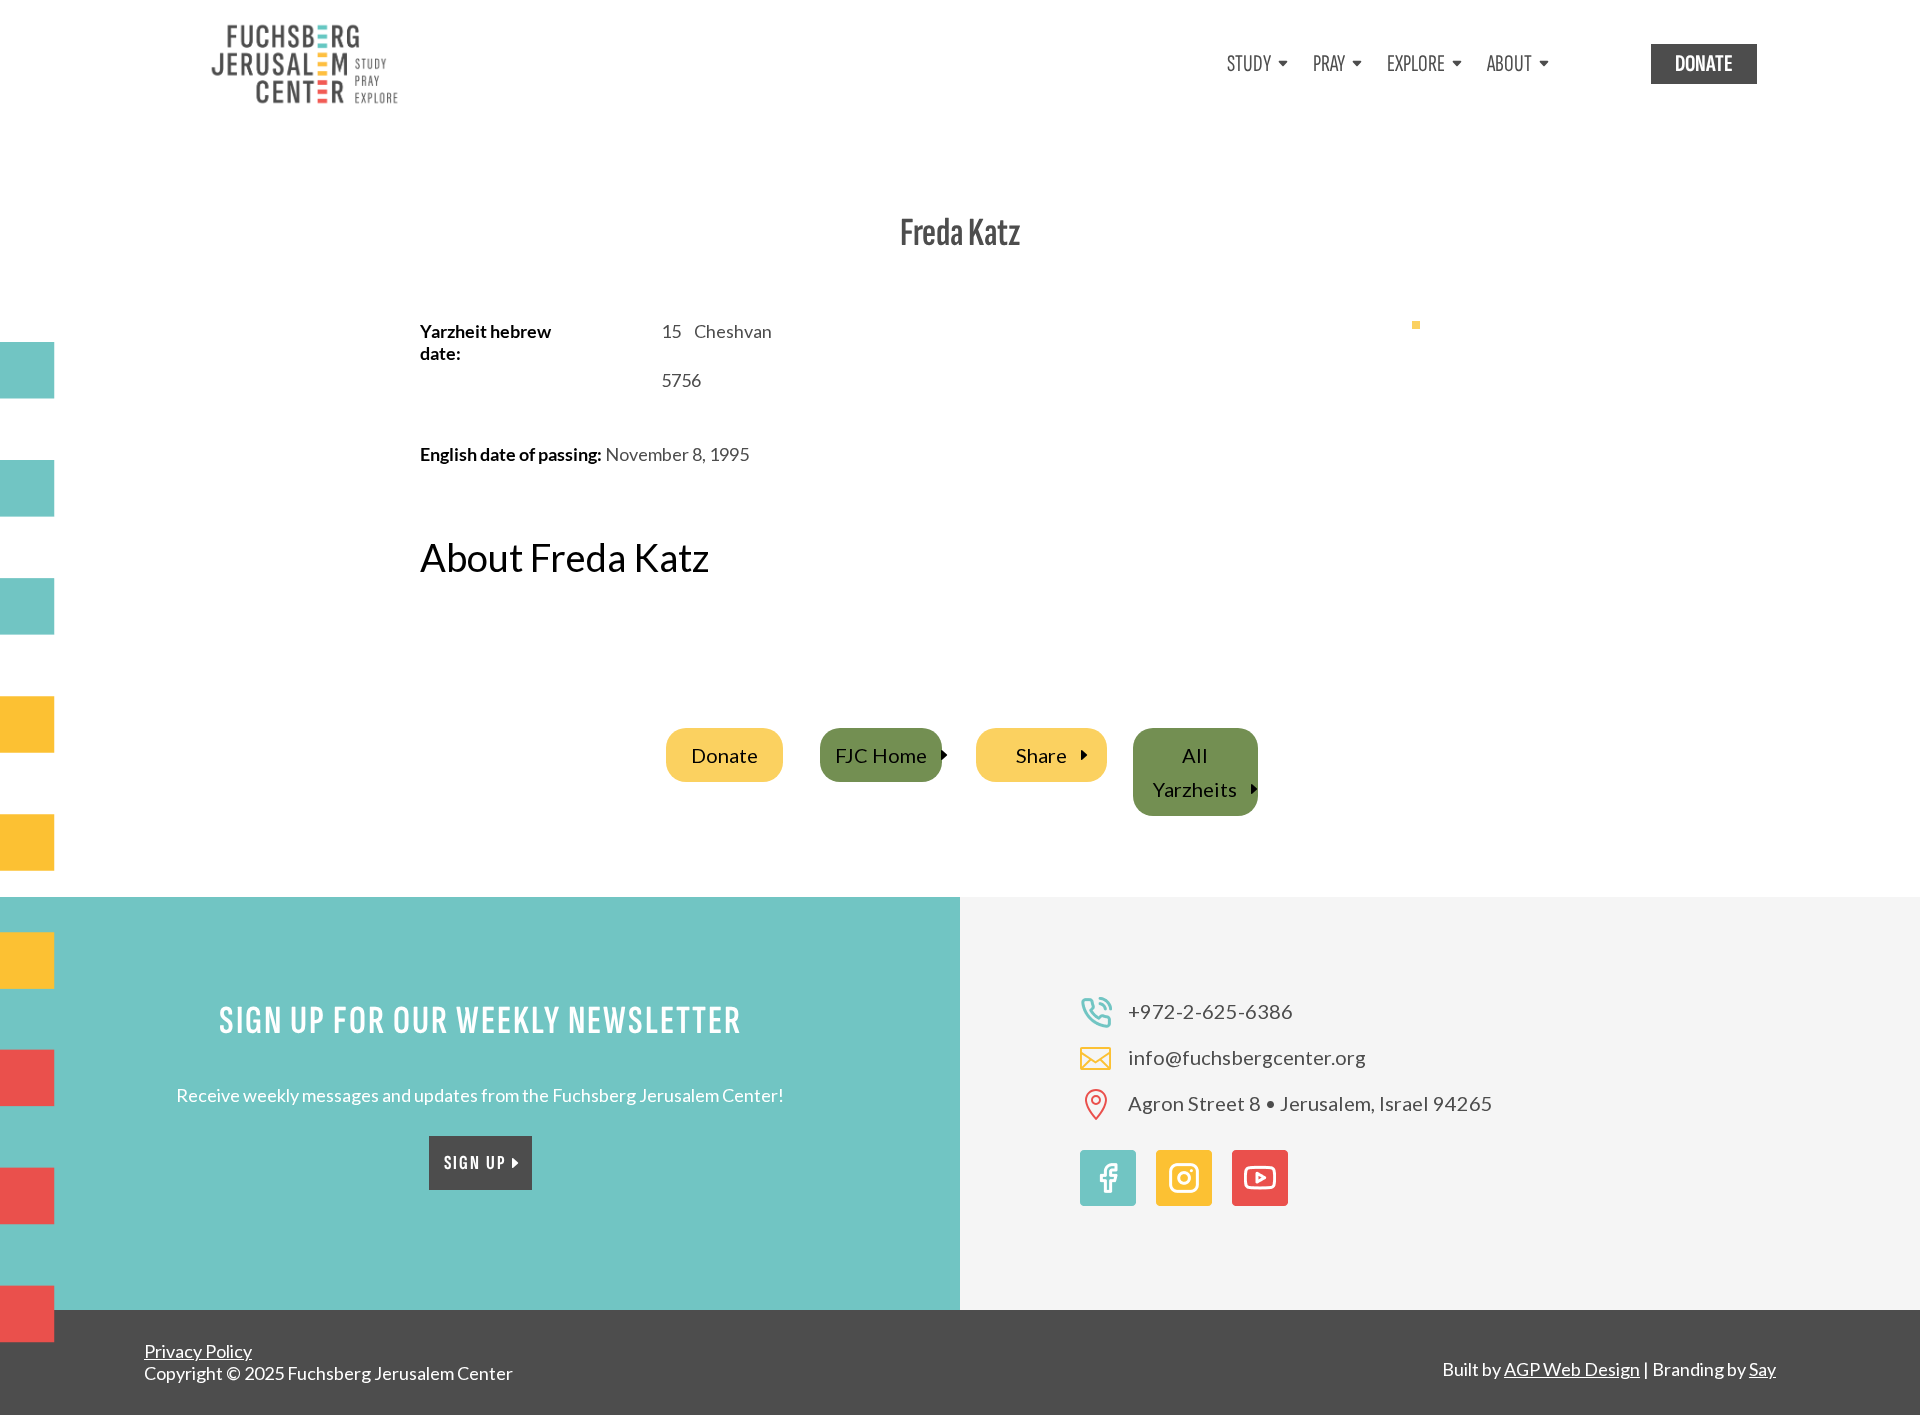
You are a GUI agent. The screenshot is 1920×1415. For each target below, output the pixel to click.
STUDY (1249, 63)
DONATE (1704, 63)
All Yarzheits (1195, 772)
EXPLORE (1416, 63)
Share (1041, 755)
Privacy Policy (198, 1351)
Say (1762, 1369)
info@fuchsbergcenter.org (1247, 1057)
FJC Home (881, 755)
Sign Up (475, 1163)
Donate (724, 755)
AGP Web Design (1572, 1369)
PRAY (1329, 63)
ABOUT (1509, 63)
